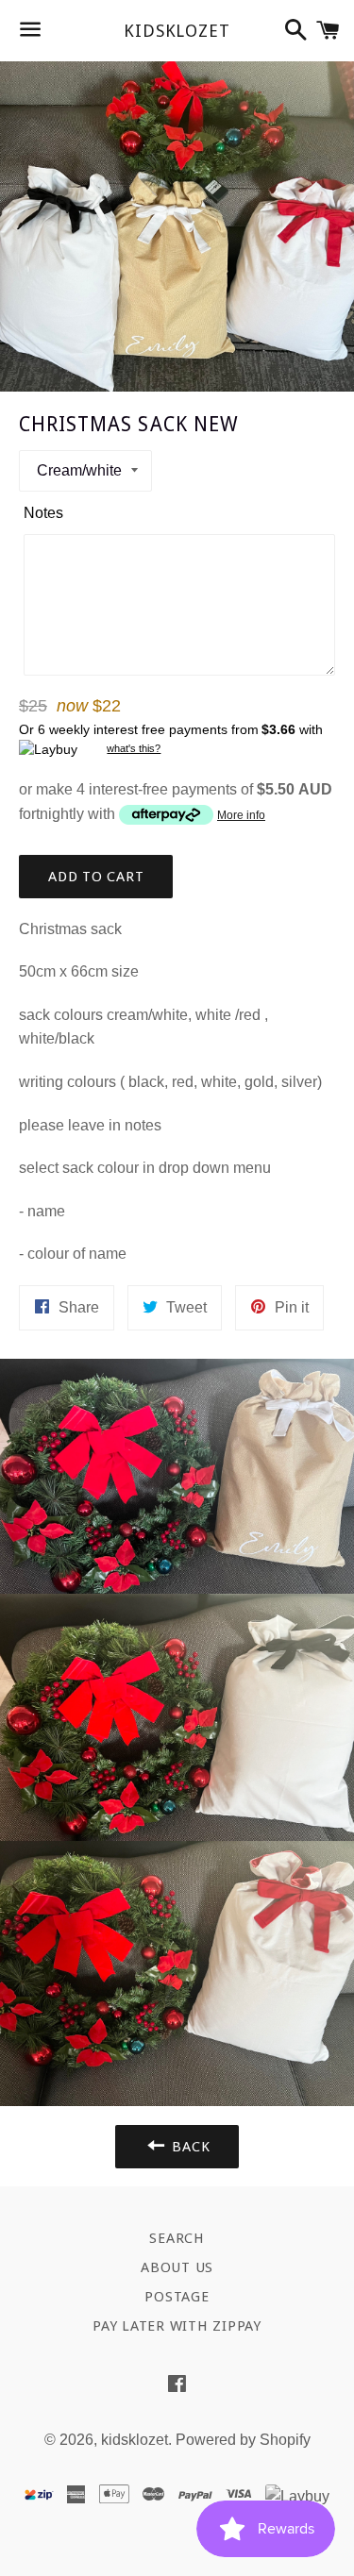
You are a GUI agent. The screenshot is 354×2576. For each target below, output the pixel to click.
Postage (177, 2297)
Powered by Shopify (243, 2440)
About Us (177, 2267)
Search (177, 2238)
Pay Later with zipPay (177, 2326)
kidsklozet (177, 31)
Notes (43, 513)
